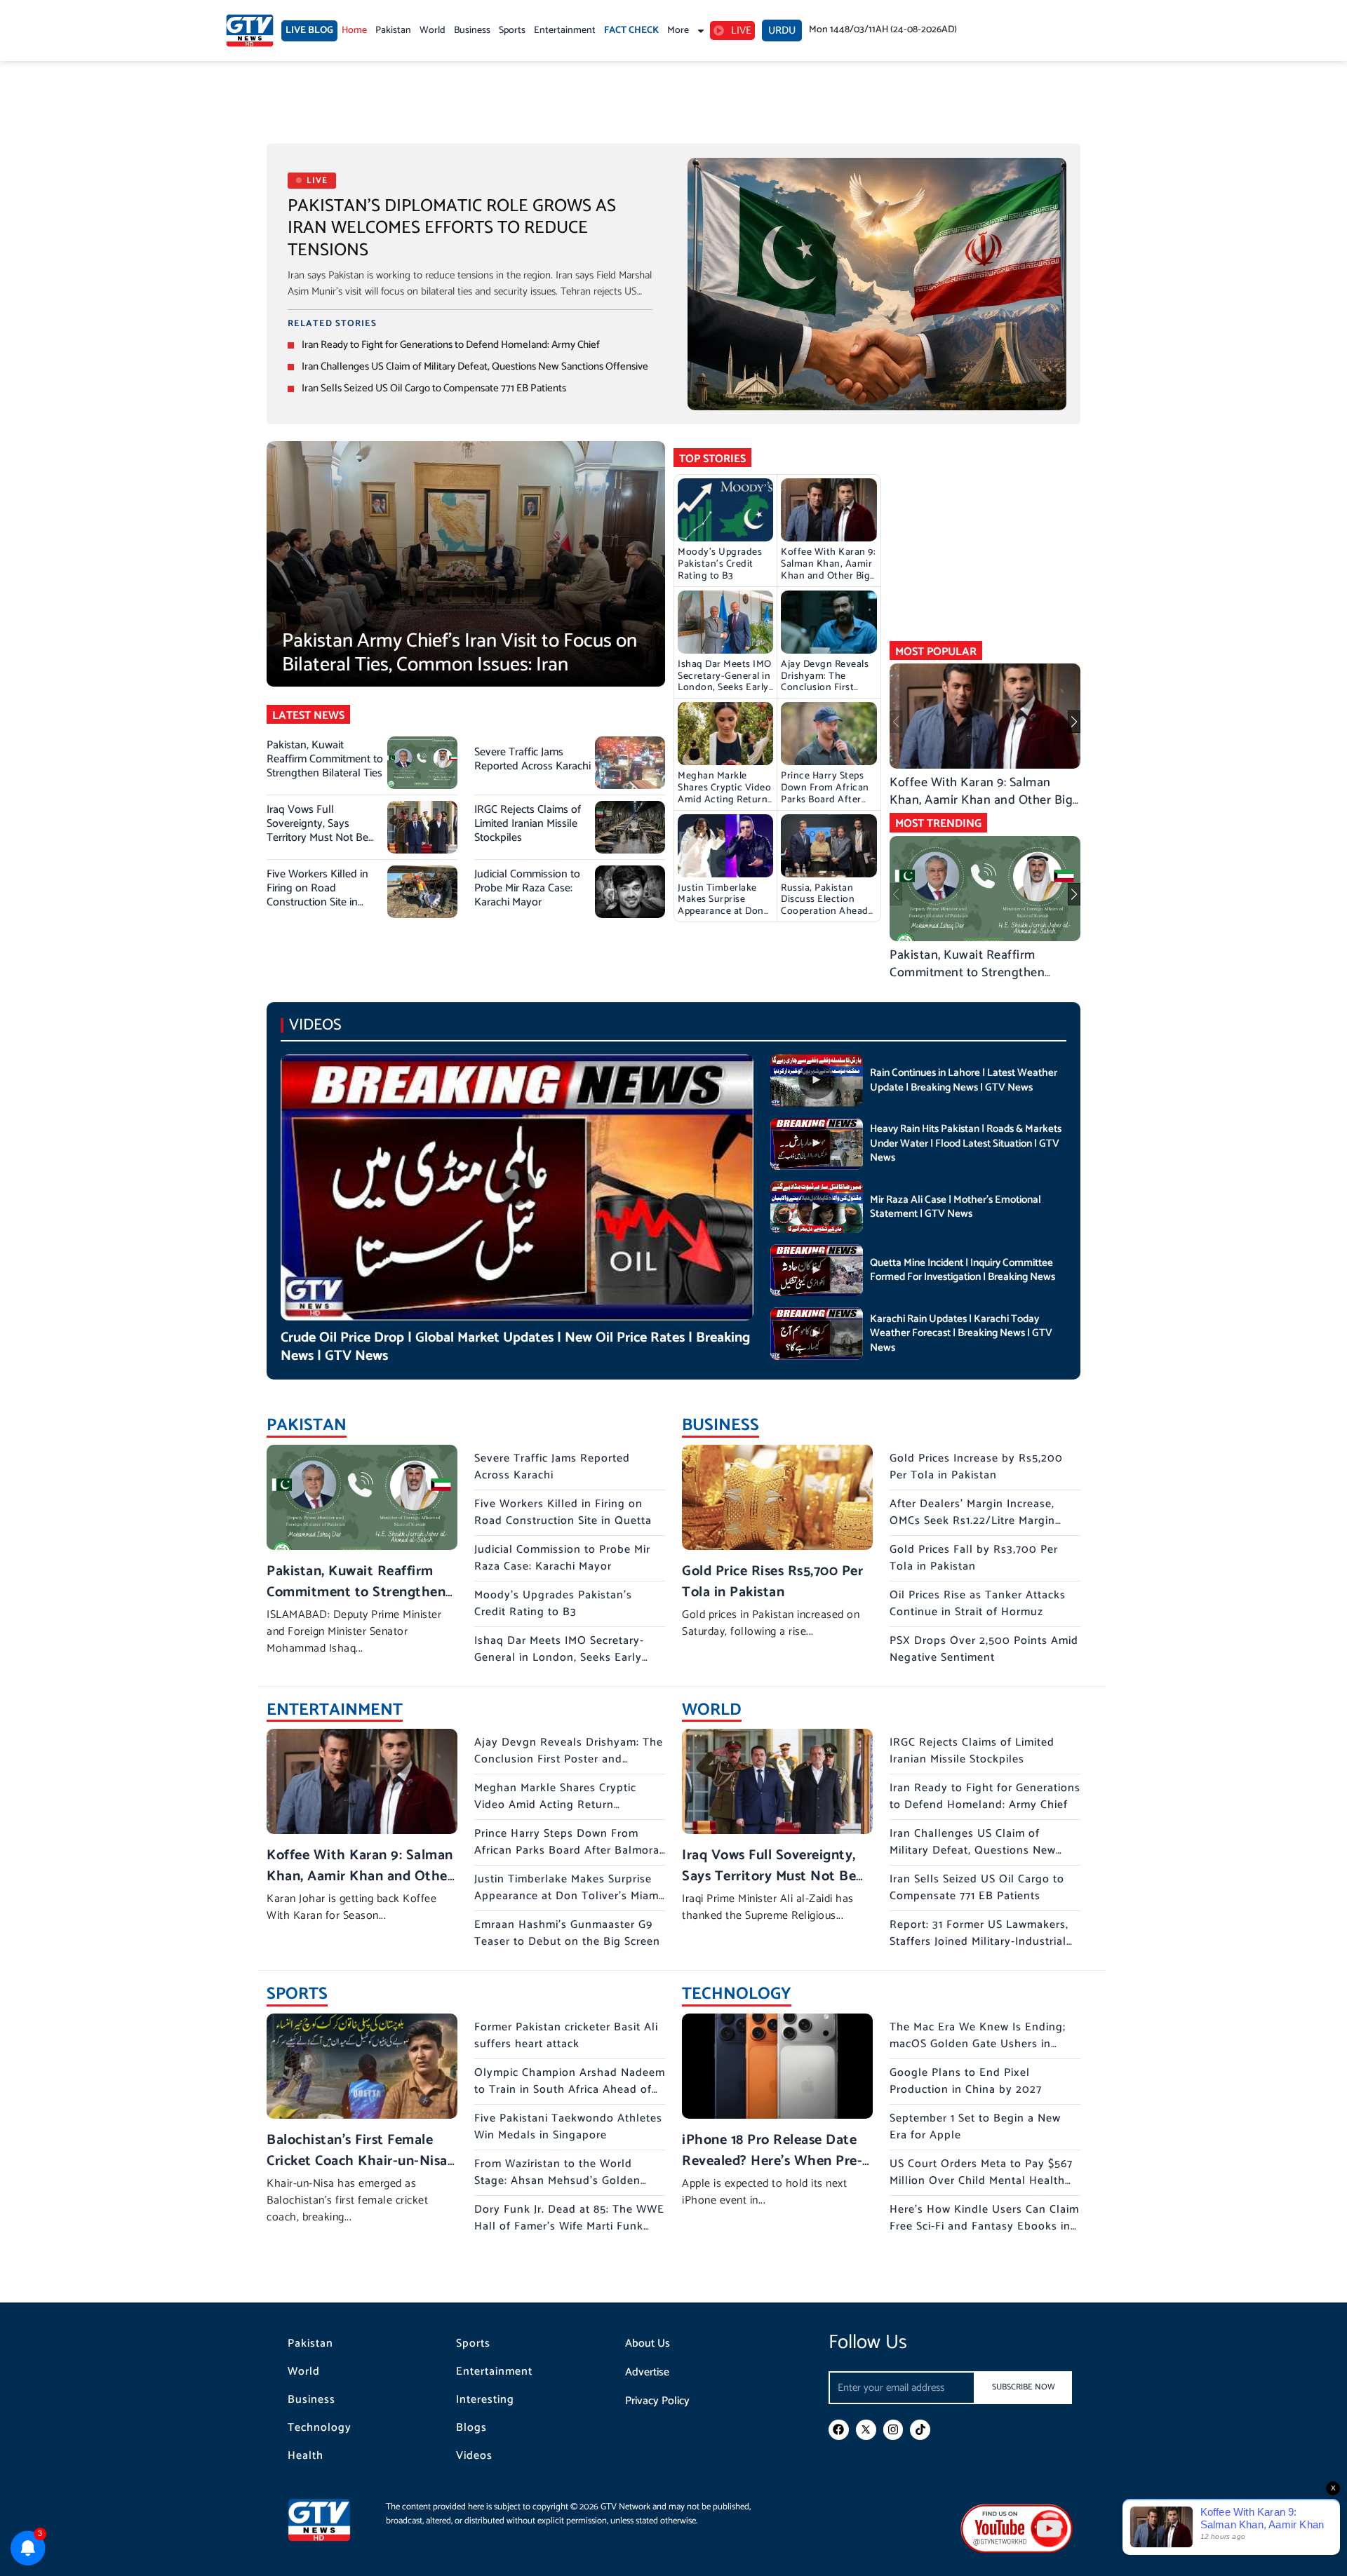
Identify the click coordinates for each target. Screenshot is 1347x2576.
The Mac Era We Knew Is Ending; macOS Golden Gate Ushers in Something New (978, 2044)
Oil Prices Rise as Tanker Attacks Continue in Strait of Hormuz (978, 1604)
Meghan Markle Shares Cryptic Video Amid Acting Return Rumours (724, 794)
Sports (512, 31)
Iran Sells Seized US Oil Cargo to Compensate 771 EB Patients (434, 388)
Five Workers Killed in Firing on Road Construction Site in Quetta (317, 895)
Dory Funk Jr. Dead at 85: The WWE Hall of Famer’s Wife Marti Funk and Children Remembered (569, 2226)
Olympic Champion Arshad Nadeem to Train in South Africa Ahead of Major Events (570, 2090)
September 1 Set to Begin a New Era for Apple (975, 2127)
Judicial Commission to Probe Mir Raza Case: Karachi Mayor (527, 888)
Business (472, 31)
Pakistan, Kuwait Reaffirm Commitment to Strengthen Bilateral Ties (325, 759)
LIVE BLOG (309, 31)
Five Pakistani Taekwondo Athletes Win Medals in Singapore (568, 2127)
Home (354, 31)
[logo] (250, 31)
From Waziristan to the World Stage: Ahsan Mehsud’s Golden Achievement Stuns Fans (557, 2181)
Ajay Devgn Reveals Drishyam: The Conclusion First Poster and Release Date (825, 688)
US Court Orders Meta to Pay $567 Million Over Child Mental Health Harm (981, 2181)
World (433, 31)
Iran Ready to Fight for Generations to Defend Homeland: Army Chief (451, 345)
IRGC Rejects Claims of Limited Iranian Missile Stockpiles (528, 824)
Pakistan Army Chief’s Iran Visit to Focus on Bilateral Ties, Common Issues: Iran (460, 653)
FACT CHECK (631, 31)
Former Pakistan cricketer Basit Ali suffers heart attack (566, 2036)
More (678, 31)
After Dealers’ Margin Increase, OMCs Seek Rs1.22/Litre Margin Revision (972, 1521)
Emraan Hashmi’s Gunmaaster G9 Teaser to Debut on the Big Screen (567, 1933)
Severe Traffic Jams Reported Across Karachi (532, 759)
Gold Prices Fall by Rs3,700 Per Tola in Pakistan (974, 1558)
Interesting (485, 2400)
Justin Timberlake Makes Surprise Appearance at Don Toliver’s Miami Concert (721, 912)
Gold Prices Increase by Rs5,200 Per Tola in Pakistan (976, 1467)
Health (306, 2456)
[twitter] (866, 2430)
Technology (320, 2428)
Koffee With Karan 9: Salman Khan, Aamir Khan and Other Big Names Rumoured (828, 570)
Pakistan (393, 31)
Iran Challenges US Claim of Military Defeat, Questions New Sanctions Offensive (475, 366)
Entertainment (565, 31)
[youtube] (1017, 2528)
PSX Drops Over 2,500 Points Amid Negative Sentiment (984, 1649)
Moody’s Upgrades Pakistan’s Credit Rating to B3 (720, 564)
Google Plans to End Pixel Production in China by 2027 (966, 2081)
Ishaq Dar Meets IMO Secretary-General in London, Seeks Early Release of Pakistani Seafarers (725, 688)
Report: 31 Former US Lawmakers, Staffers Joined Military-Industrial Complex (979, 1942)
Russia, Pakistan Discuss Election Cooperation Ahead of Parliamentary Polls (825, 912)
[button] (1074, 722)
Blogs (471, 2428)
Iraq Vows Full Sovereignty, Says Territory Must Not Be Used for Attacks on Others (317, 838)
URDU (782, 31)
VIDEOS (315, 1025)
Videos (474, 2456)
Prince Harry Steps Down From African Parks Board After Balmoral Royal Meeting (825, 800)
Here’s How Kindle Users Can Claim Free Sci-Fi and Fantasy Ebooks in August (984, 2226)
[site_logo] (330, 2520)
